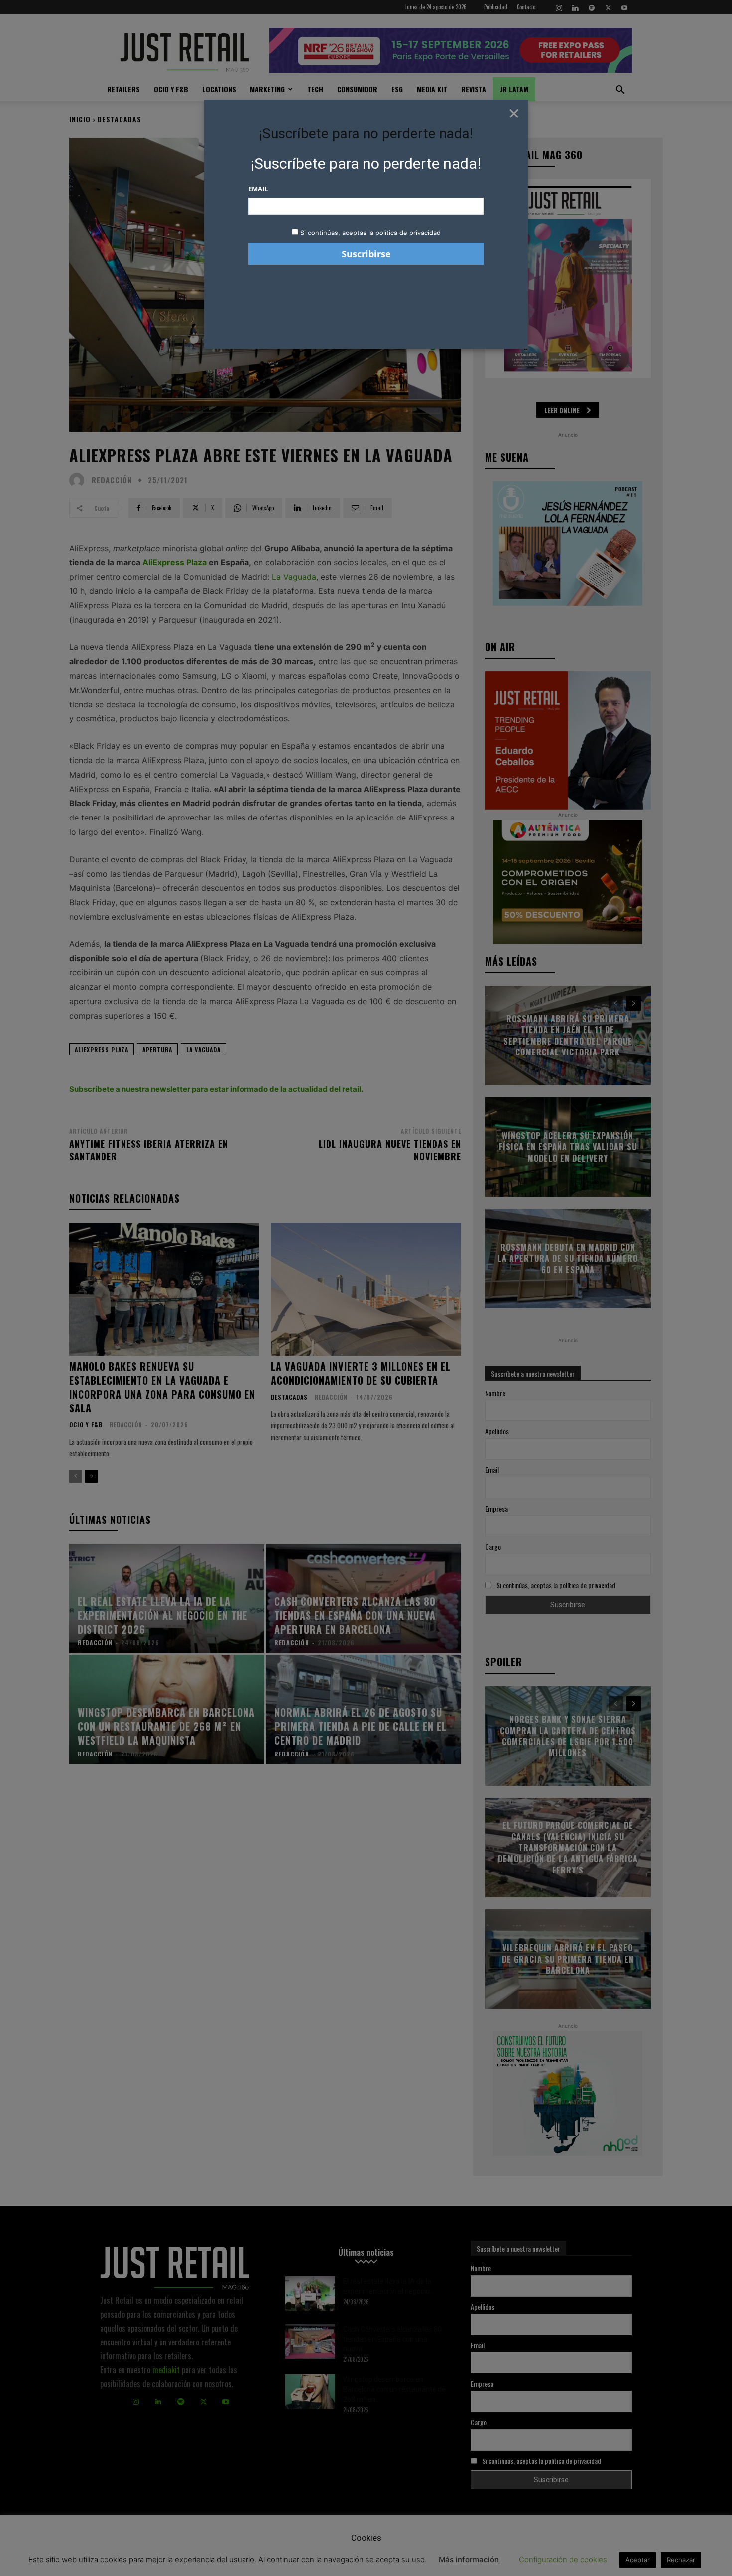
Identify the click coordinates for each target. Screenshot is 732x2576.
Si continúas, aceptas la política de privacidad (370, 233)
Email (258, 189)
